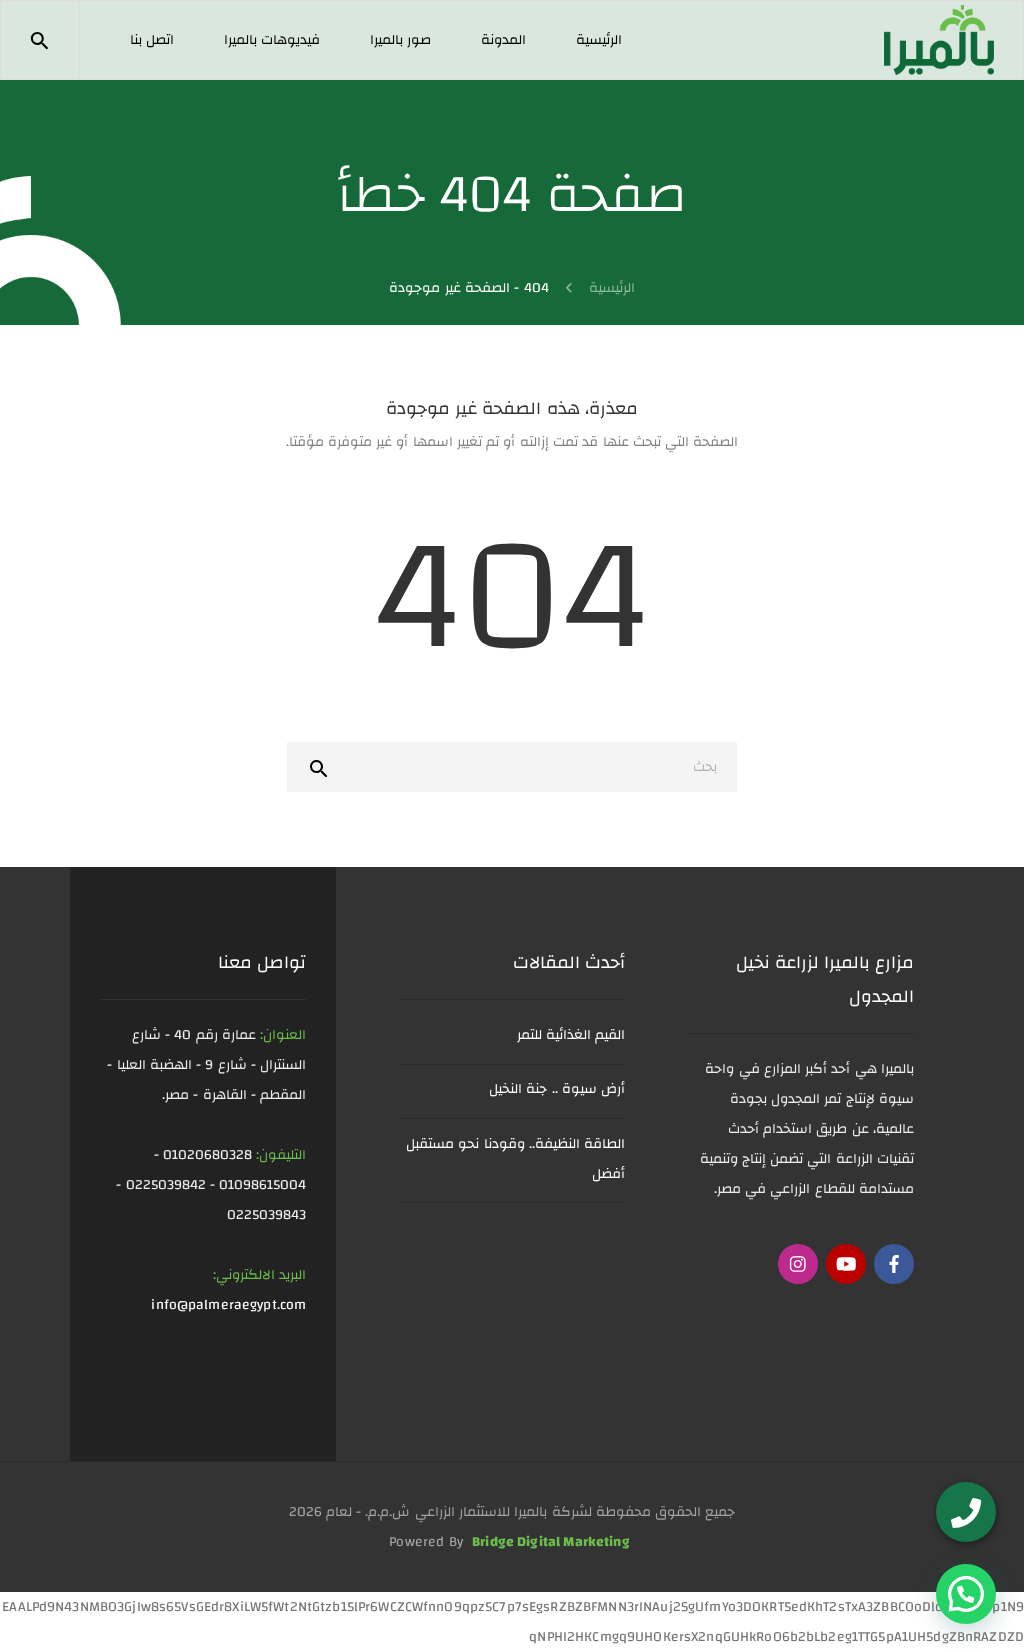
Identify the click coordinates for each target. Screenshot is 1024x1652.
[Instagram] (798, 1264)
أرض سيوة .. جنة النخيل (557, 1089)
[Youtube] (846, 1264)
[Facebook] (894, 1264)
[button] (966, 1594)
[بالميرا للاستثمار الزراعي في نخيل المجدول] (939, 39)
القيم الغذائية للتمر (571, 1035)
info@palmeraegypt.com (228, 1305)
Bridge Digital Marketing (551, 1542)
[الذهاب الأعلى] (53, 1607)
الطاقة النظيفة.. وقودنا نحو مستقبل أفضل (515, 1159)
